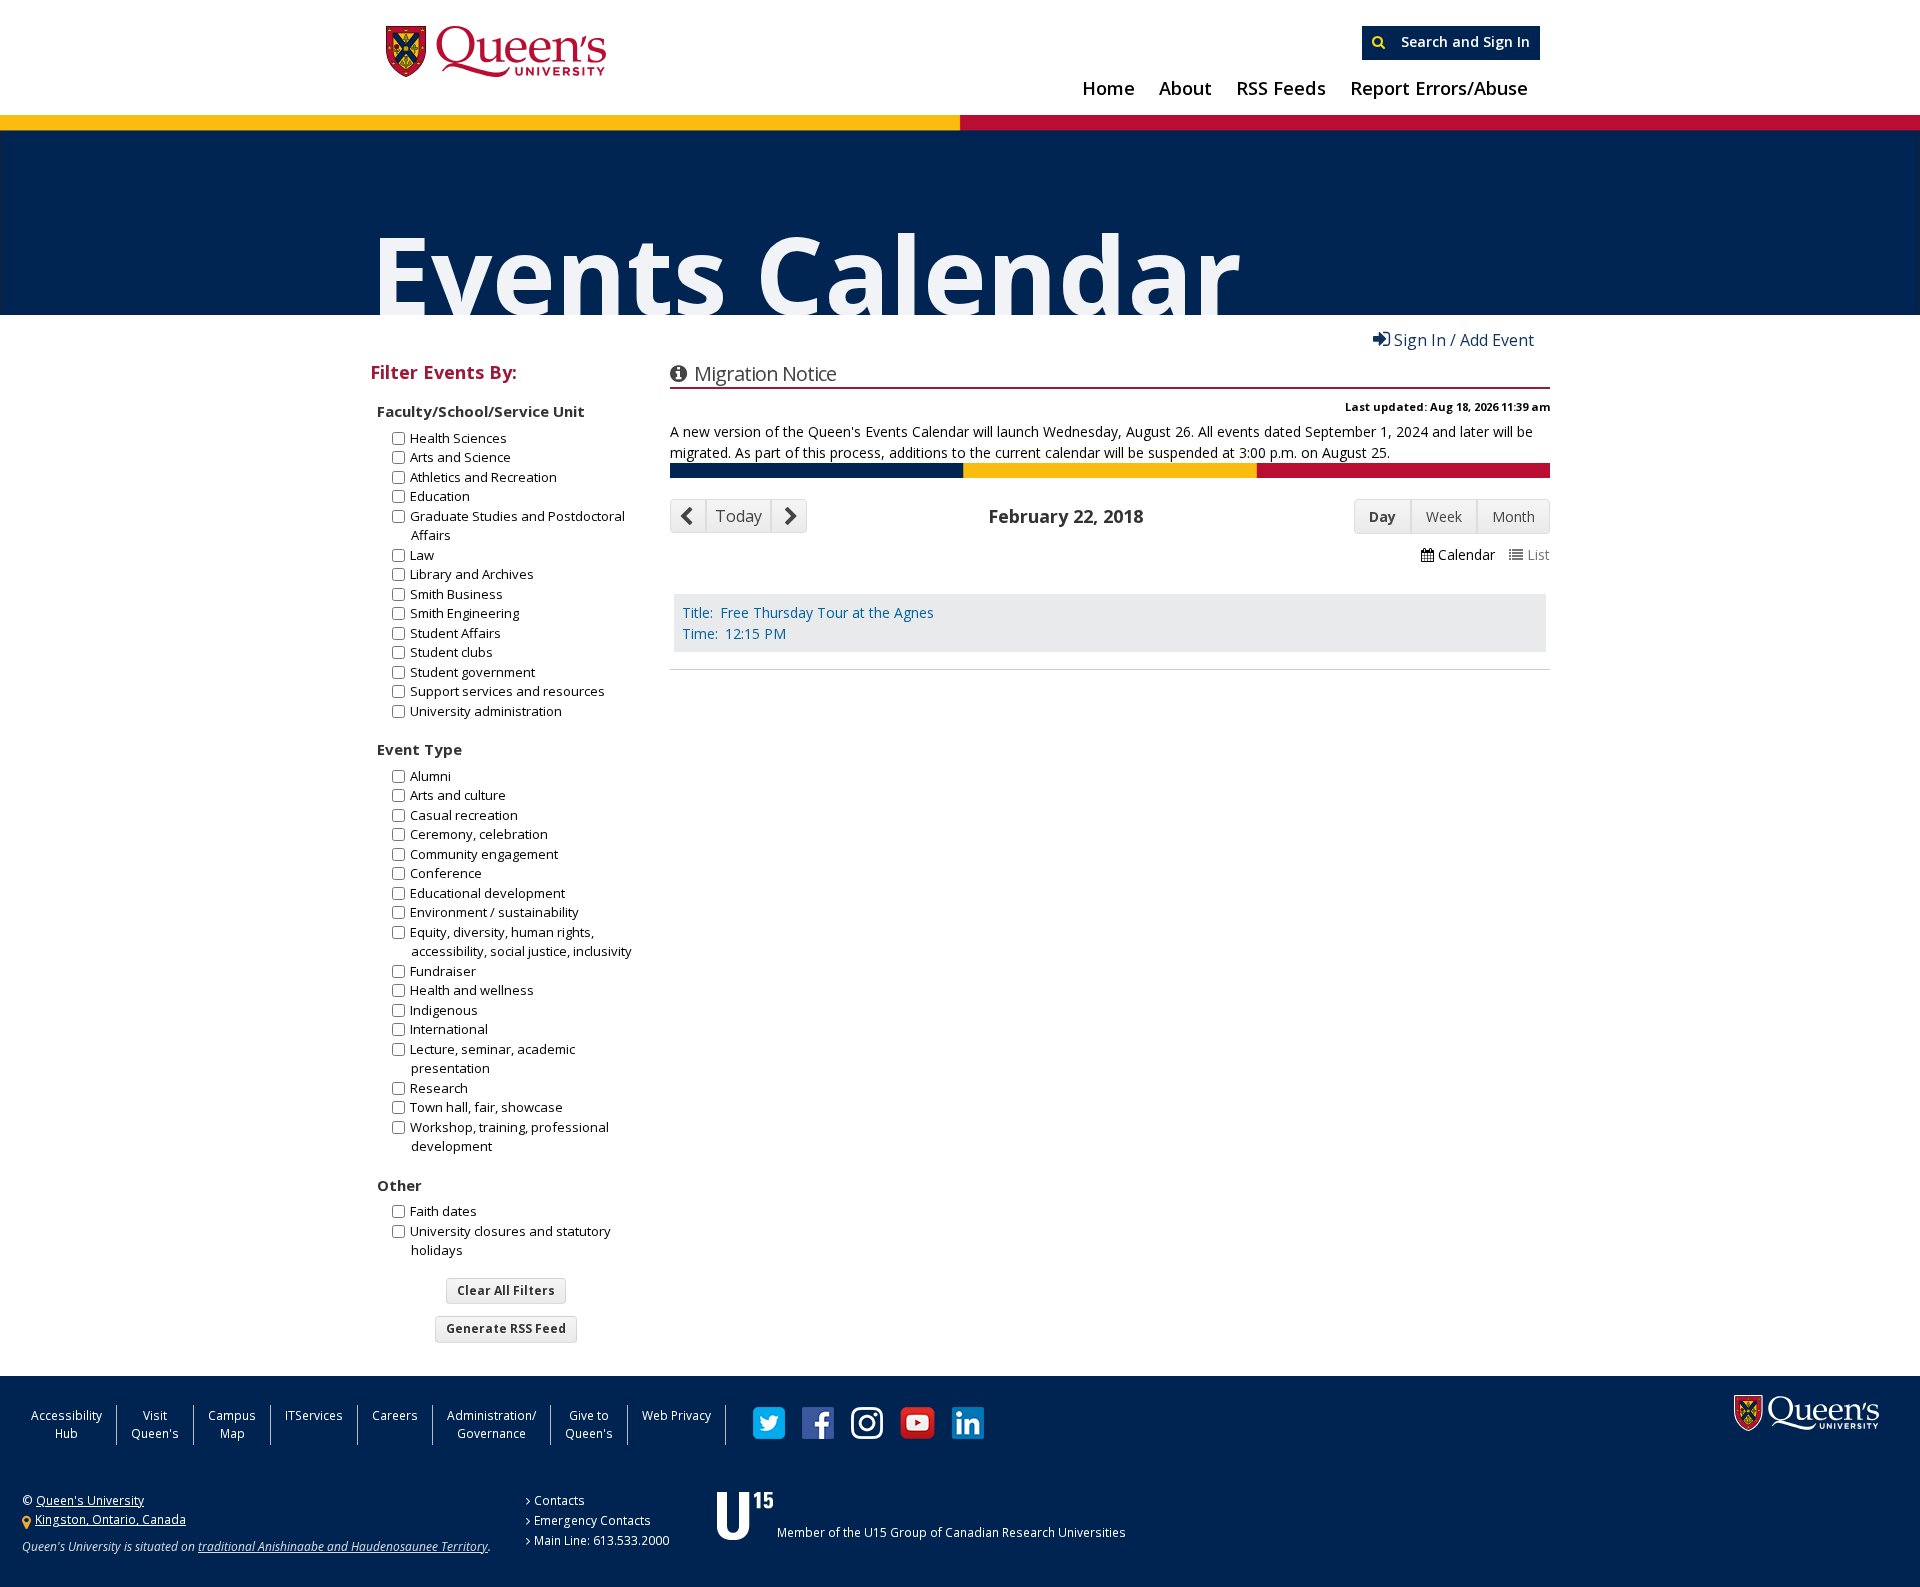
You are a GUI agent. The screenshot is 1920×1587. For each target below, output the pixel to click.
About (1185, 88)
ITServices (314, 1415)
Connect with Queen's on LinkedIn (968, 1423)
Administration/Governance (491, 1424)
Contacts (559, 1500)
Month (1513, 516)
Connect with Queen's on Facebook (818, 1423)
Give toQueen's (589, 1424)
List (1538, 554)
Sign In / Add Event (1464, 339)
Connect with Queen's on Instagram (867, 1423)
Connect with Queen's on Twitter (769, 1423)
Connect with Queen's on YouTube (917, 1423)
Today (738, 516)
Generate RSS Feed (506, 1328)
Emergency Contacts (592, 1520)
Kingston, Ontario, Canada (110, 1519)
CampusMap (232, 1424)
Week (1444, 516)
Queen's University (496, 52)
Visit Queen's (155, 1424)
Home (1108, 88)
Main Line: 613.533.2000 (601, 1540)
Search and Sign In (1463, 41)
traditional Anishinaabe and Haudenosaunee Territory (343, 1546)
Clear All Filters (506, 1290)
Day (1382, 516)
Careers (395, 1415)
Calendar (1466, 554)
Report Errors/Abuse (1439, 88)
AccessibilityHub (66, 1424)
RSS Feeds (1281, 88)
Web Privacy (676, 1415)
